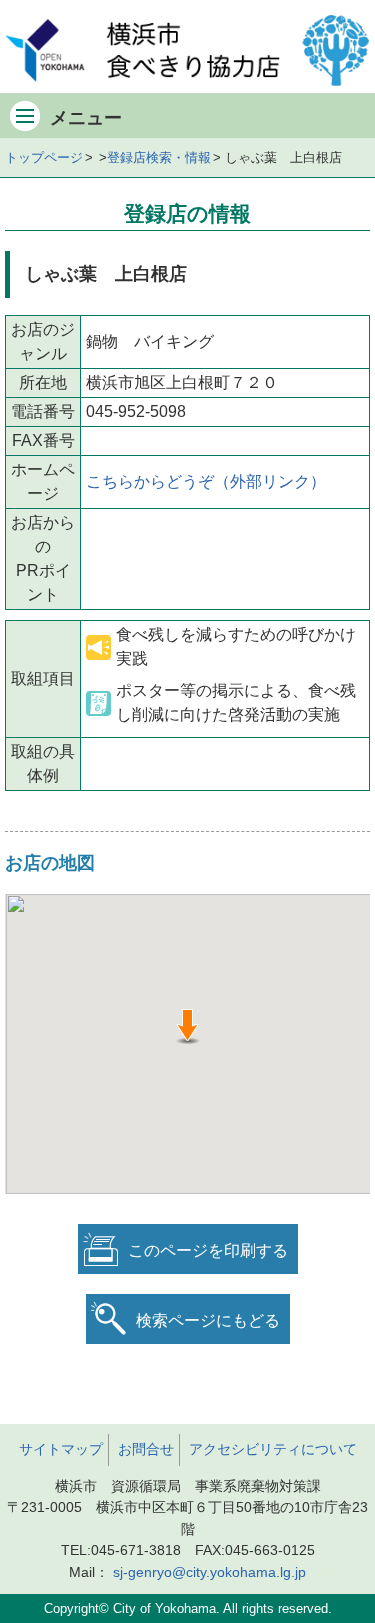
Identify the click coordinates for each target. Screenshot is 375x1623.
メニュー (86, 118)
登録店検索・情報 (159, 157)
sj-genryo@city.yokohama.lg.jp (209, 1572)
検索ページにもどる (208, 1320)
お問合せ (146, 1449)
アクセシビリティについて (273, 1449)
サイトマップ (61, 1449)
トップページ (44, 157)
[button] (187, 1026)
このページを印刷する (208, 1250)
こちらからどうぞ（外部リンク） (206, 481)
